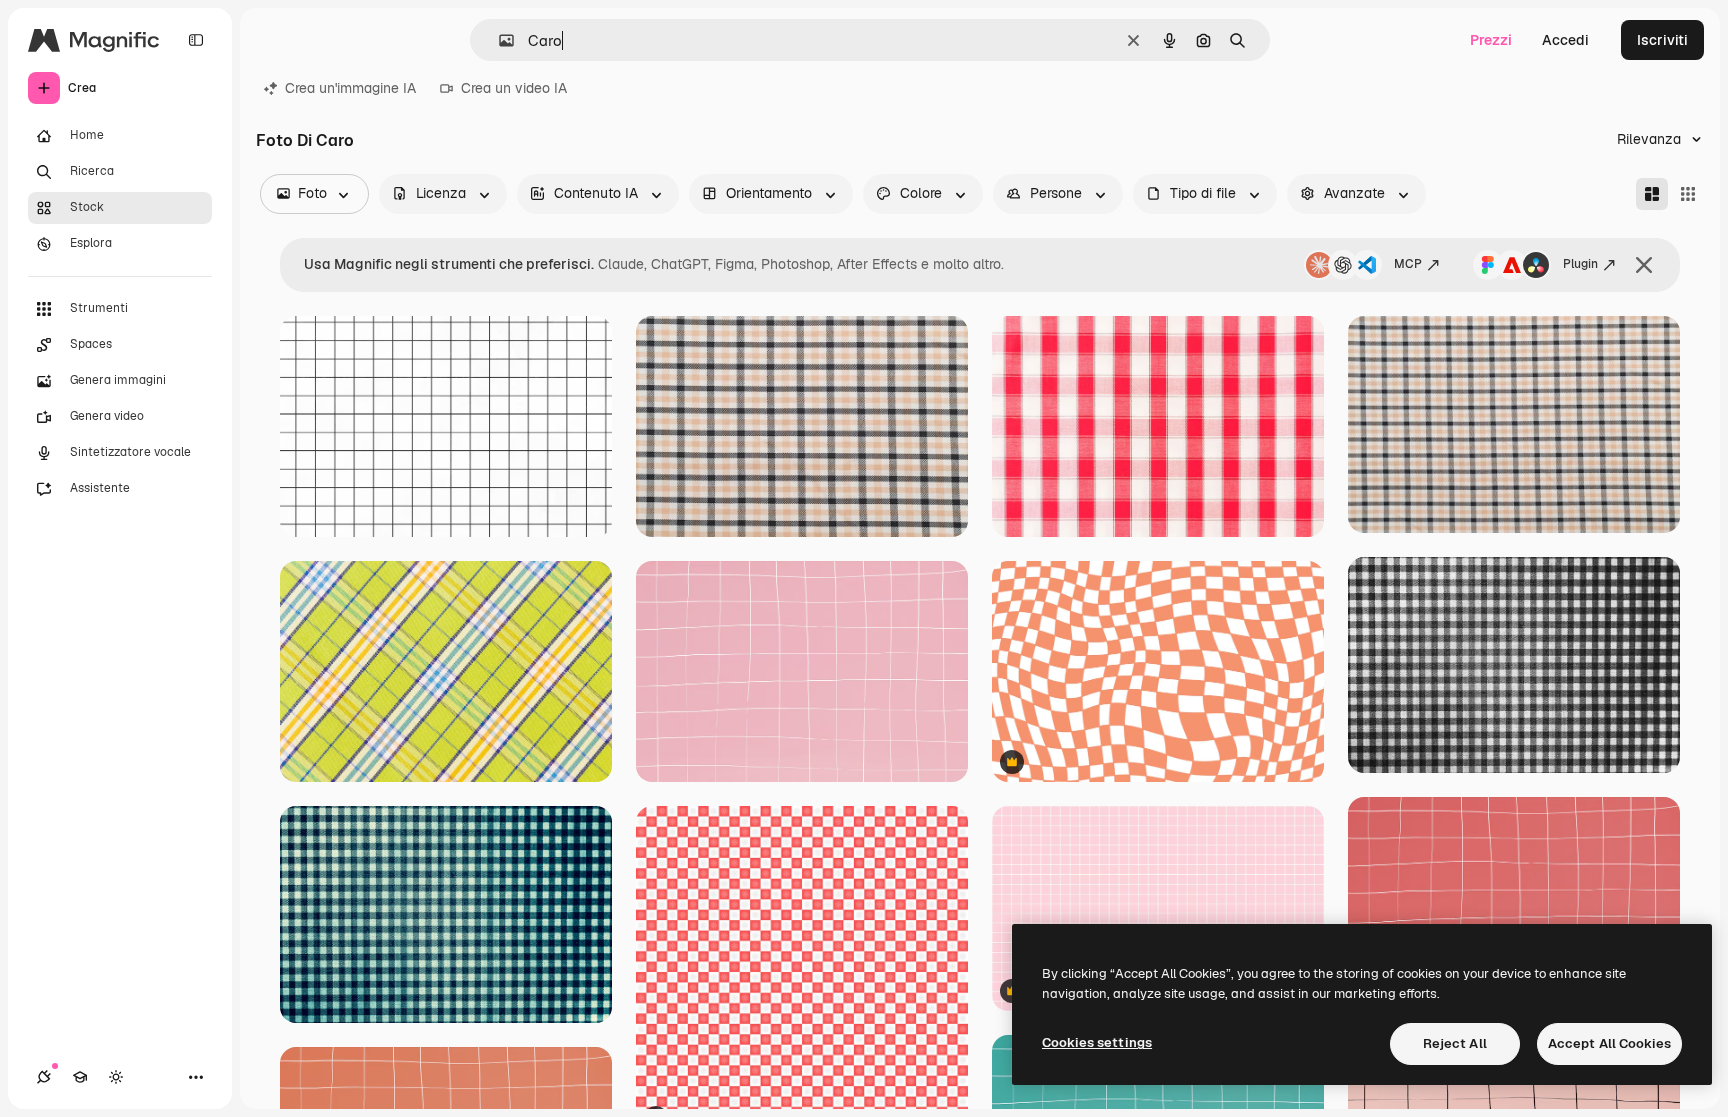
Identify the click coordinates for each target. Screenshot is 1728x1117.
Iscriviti (1662, 40)
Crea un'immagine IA (350, 88)
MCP (1408, 264)
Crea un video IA (514, 88)
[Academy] (80, 1077)
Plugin (1580, 264)
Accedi (1565, 40)
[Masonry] (1652, 194)
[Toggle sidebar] (196, 40)
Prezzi (1491, 40)
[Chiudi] (1644, 265)
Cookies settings (1097, 1042)
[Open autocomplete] (498, 40)
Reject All (1455, 1043)
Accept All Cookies (1609, 1043)
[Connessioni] (44, 1077)
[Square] (1688, 194)
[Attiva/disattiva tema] (116, 1077)
